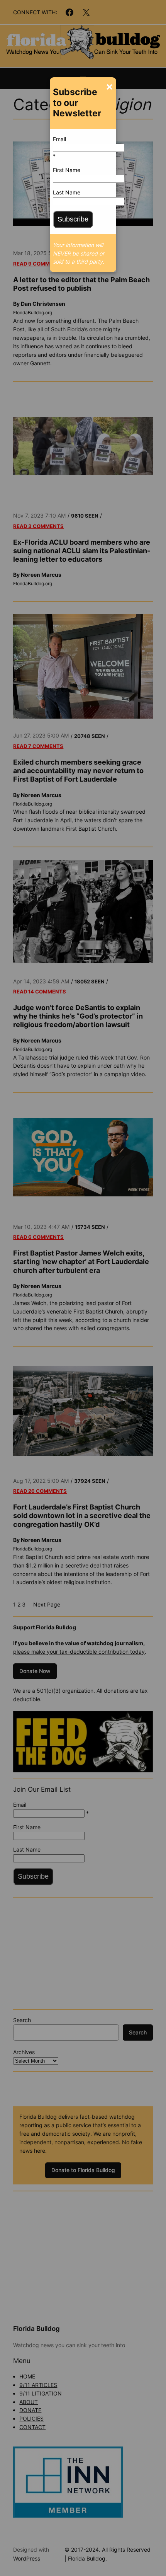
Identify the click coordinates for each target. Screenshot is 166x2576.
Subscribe (73, 219)
